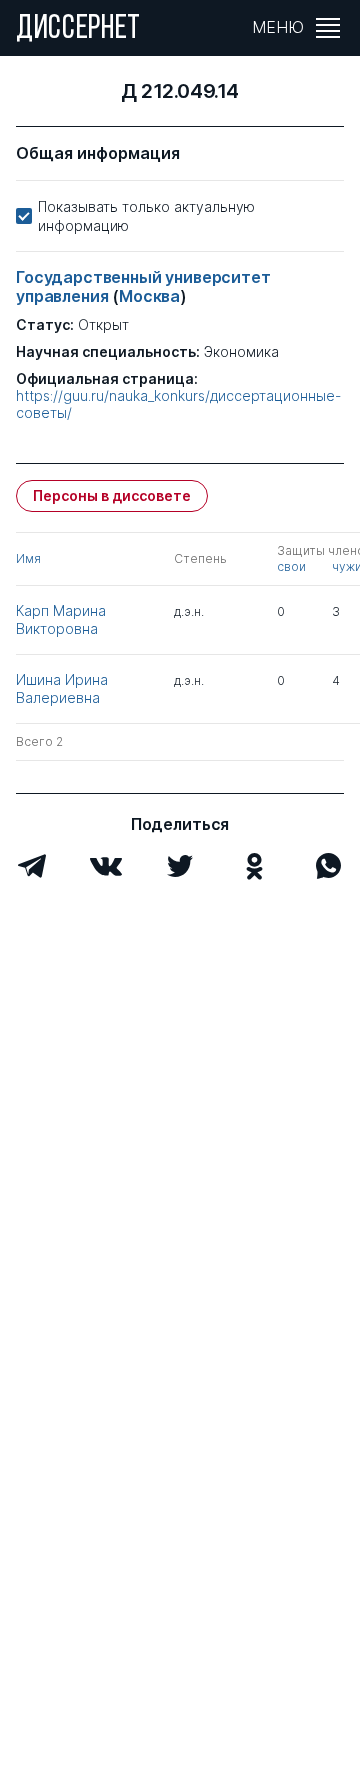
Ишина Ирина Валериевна (62, 688)
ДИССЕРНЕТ (78, 30)
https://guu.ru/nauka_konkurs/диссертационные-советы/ (178, 404)
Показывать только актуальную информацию (146, 216)
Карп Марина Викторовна (61, 619)
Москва (149, 296)
